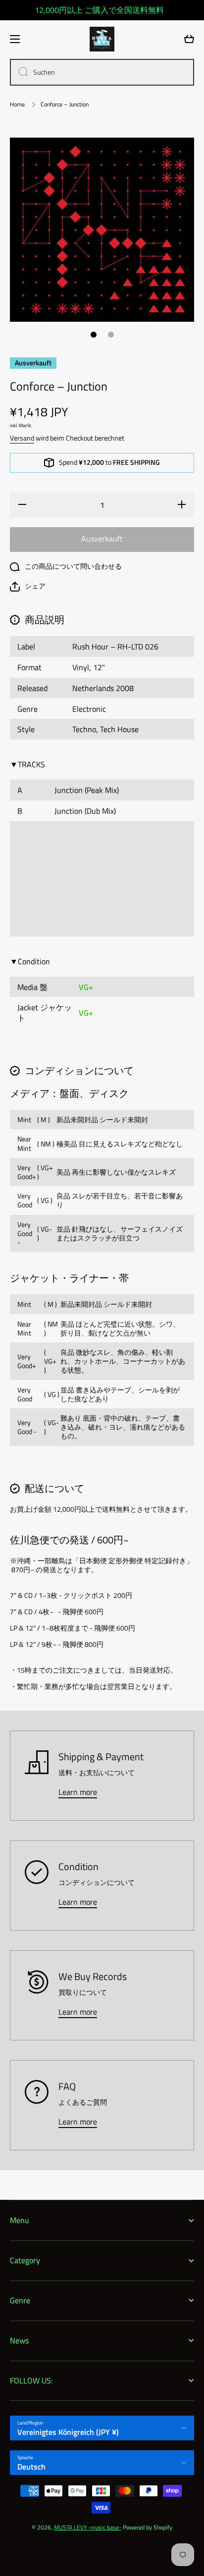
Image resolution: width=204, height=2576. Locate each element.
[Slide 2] (111, 335)
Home (17, 104)
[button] (28, 587)
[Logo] (102, 39)
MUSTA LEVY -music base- (88, 2527)
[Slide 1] (94, 335)
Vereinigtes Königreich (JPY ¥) (68, 2432)
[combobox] (102, 72)
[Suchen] (20, 72)
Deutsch (31, 2467)
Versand (22, 438)
